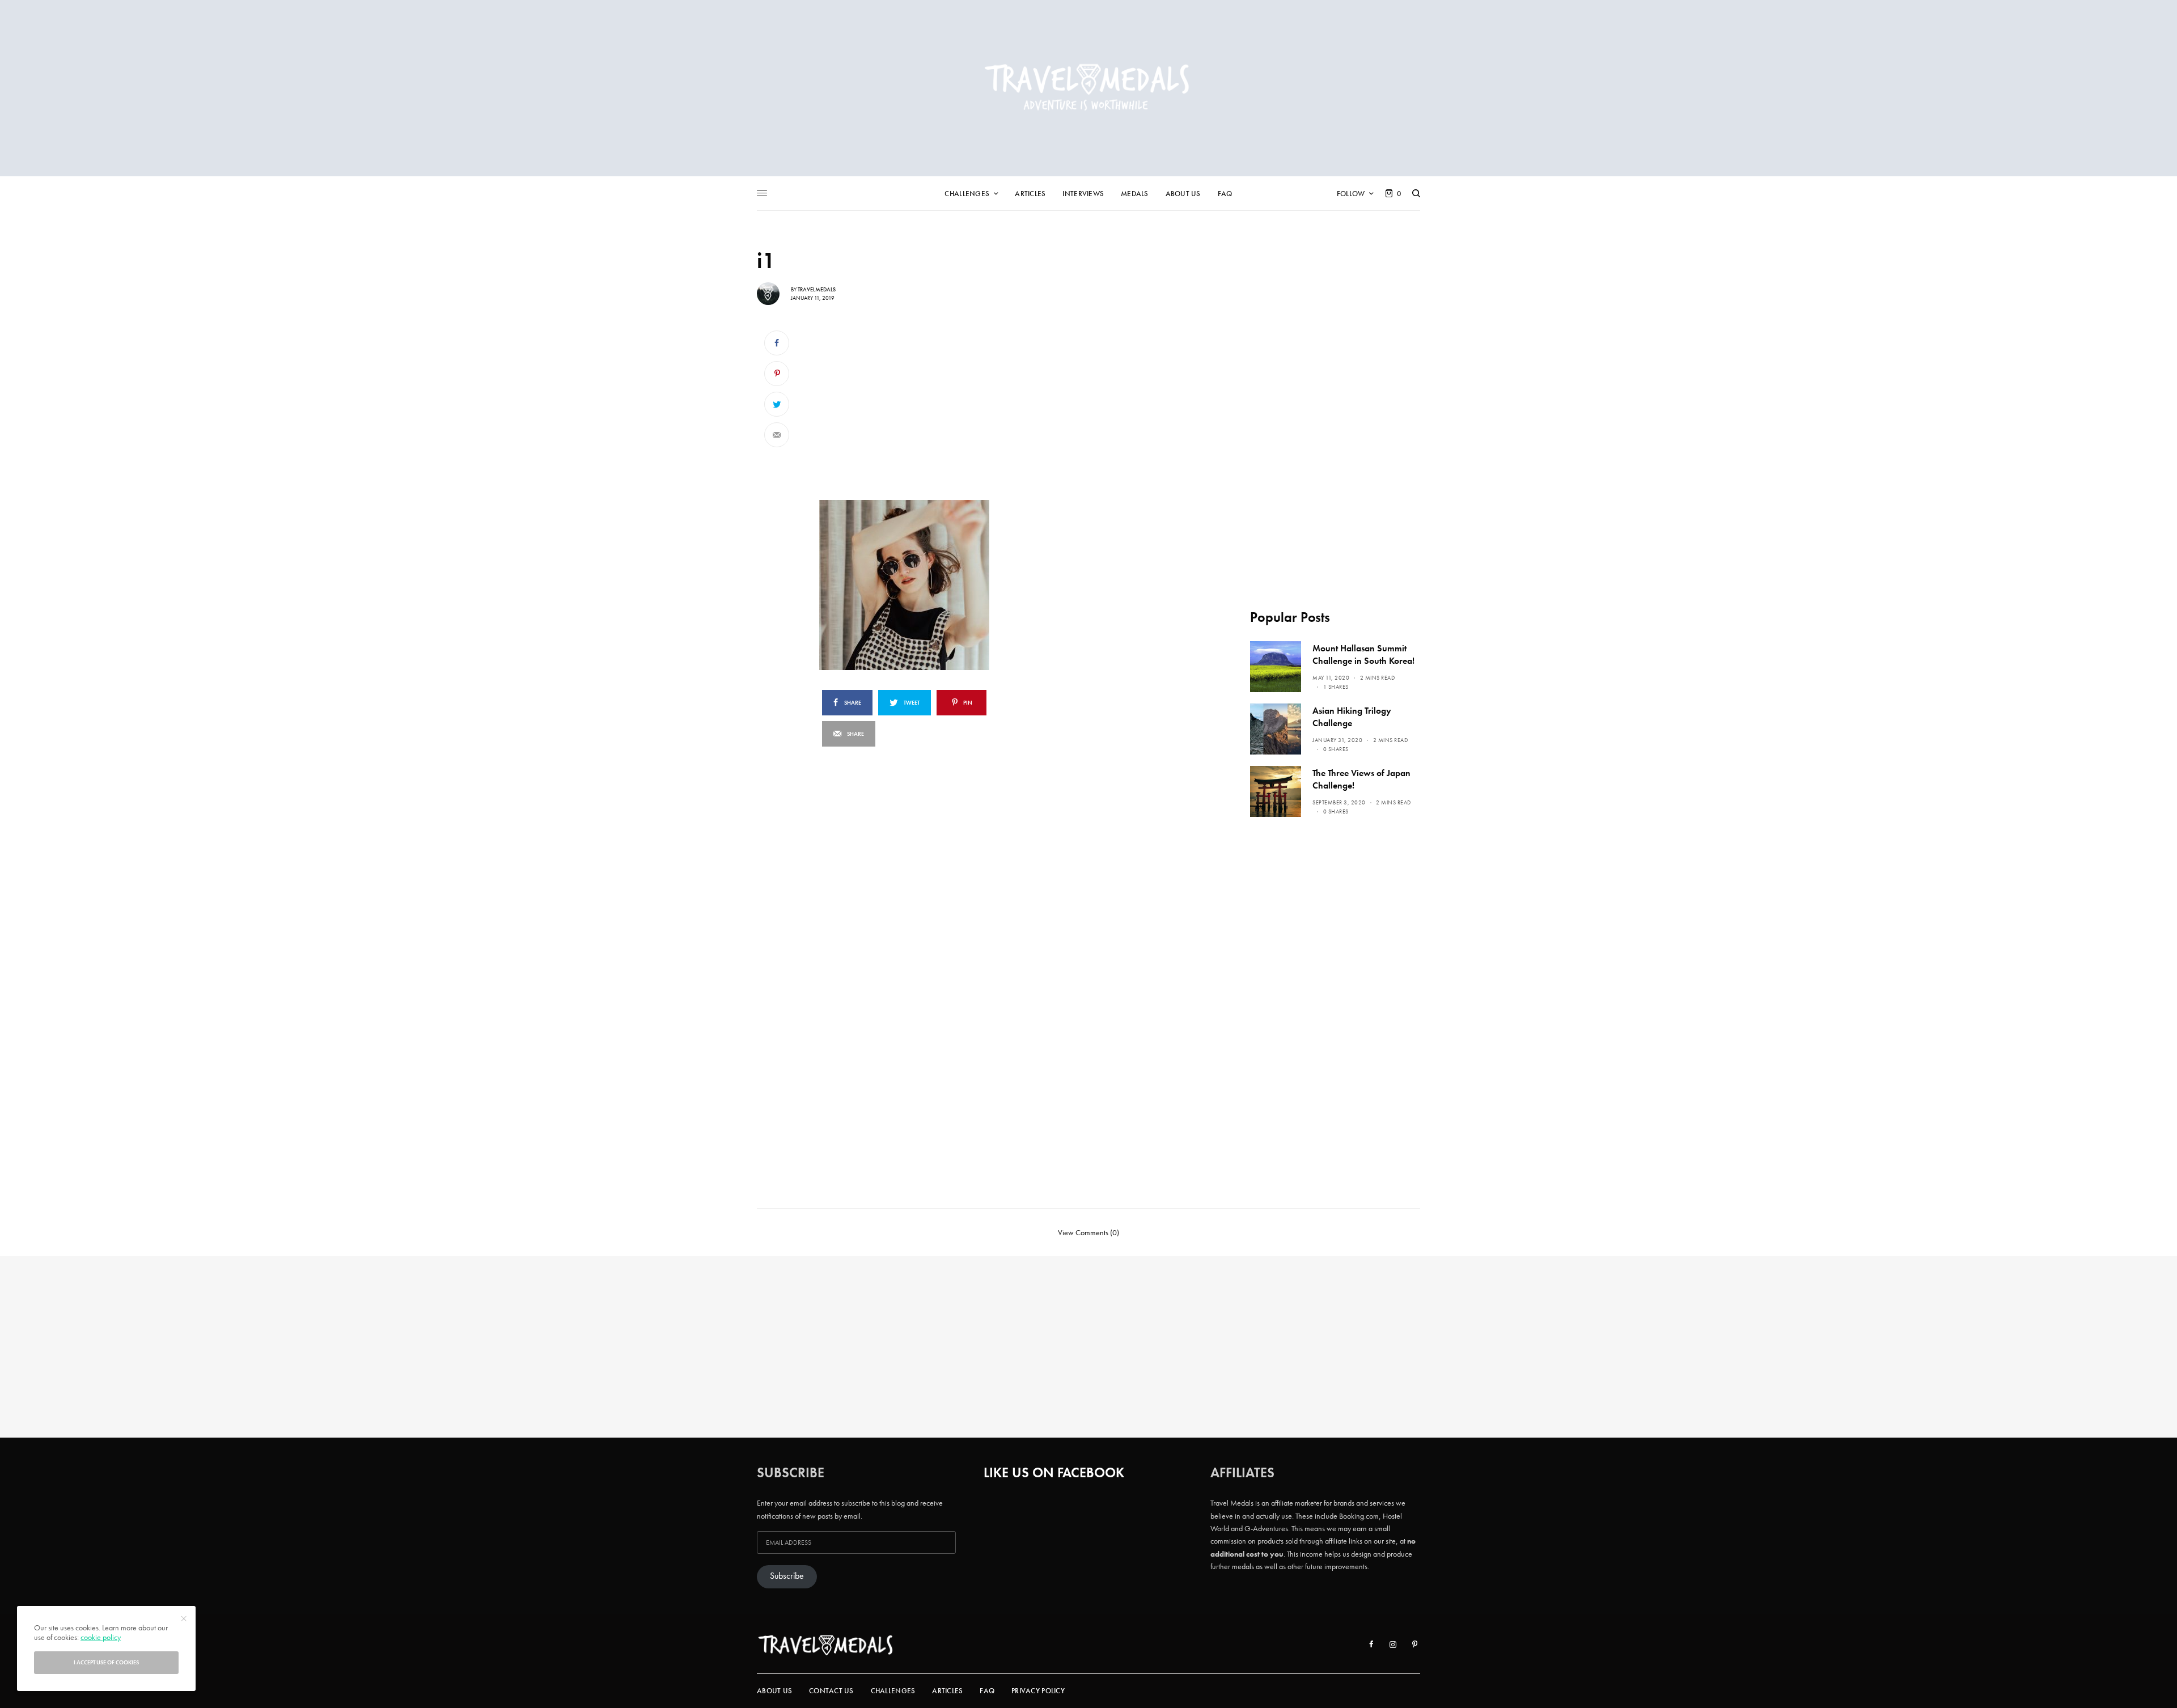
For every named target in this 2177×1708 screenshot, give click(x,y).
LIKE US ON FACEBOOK (1054, 1472)
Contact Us (831, 1691)
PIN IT (937, 585)
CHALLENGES (893, 1691)
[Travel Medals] (1088, 88)
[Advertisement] (931, 407)
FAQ (987, 1691)
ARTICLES (947, 1691)
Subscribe (787, 1576)
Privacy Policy (1038, 1691)
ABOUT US (774, 1691)
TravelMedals (817, 289)
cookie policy (101, 1637)
